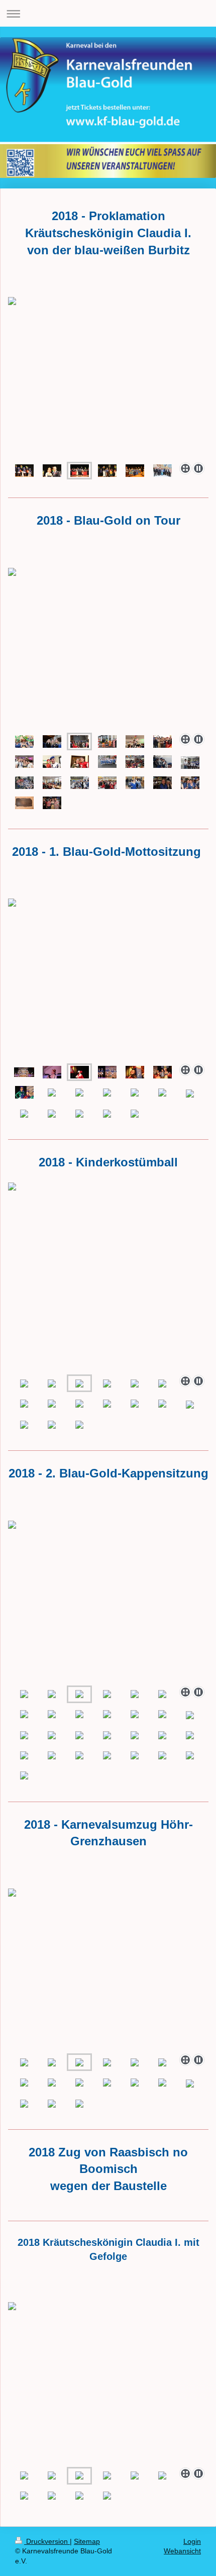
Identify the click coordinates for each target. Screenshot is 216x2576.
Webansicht (182, 2551)
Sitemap (87, 2541)
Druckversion (47, 2541)
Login (192, 2541)
